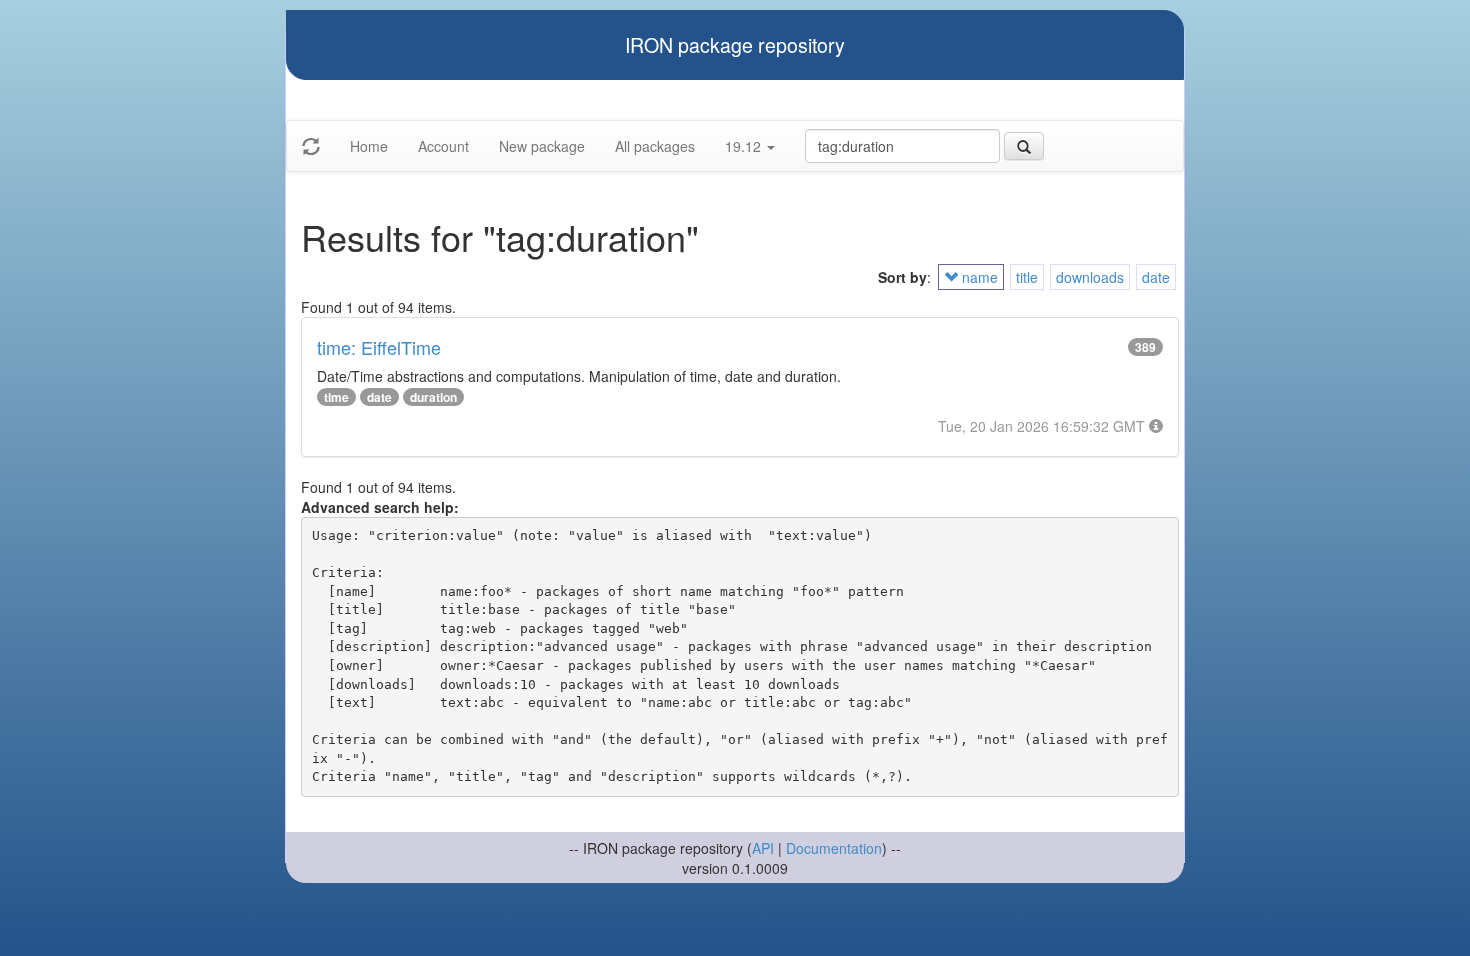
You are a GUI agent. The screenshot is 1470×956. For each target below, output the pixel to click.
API (763, 848)
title (1027, 277)
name (978, 277)
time (336, 397)
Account (443, 146)
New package (542, 146)
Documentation (834, 848)
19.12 (745, 146)
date (1156, 277)
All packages (655, 146)
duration (433, 397)
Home (369, 146)
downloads (1090, 277)
